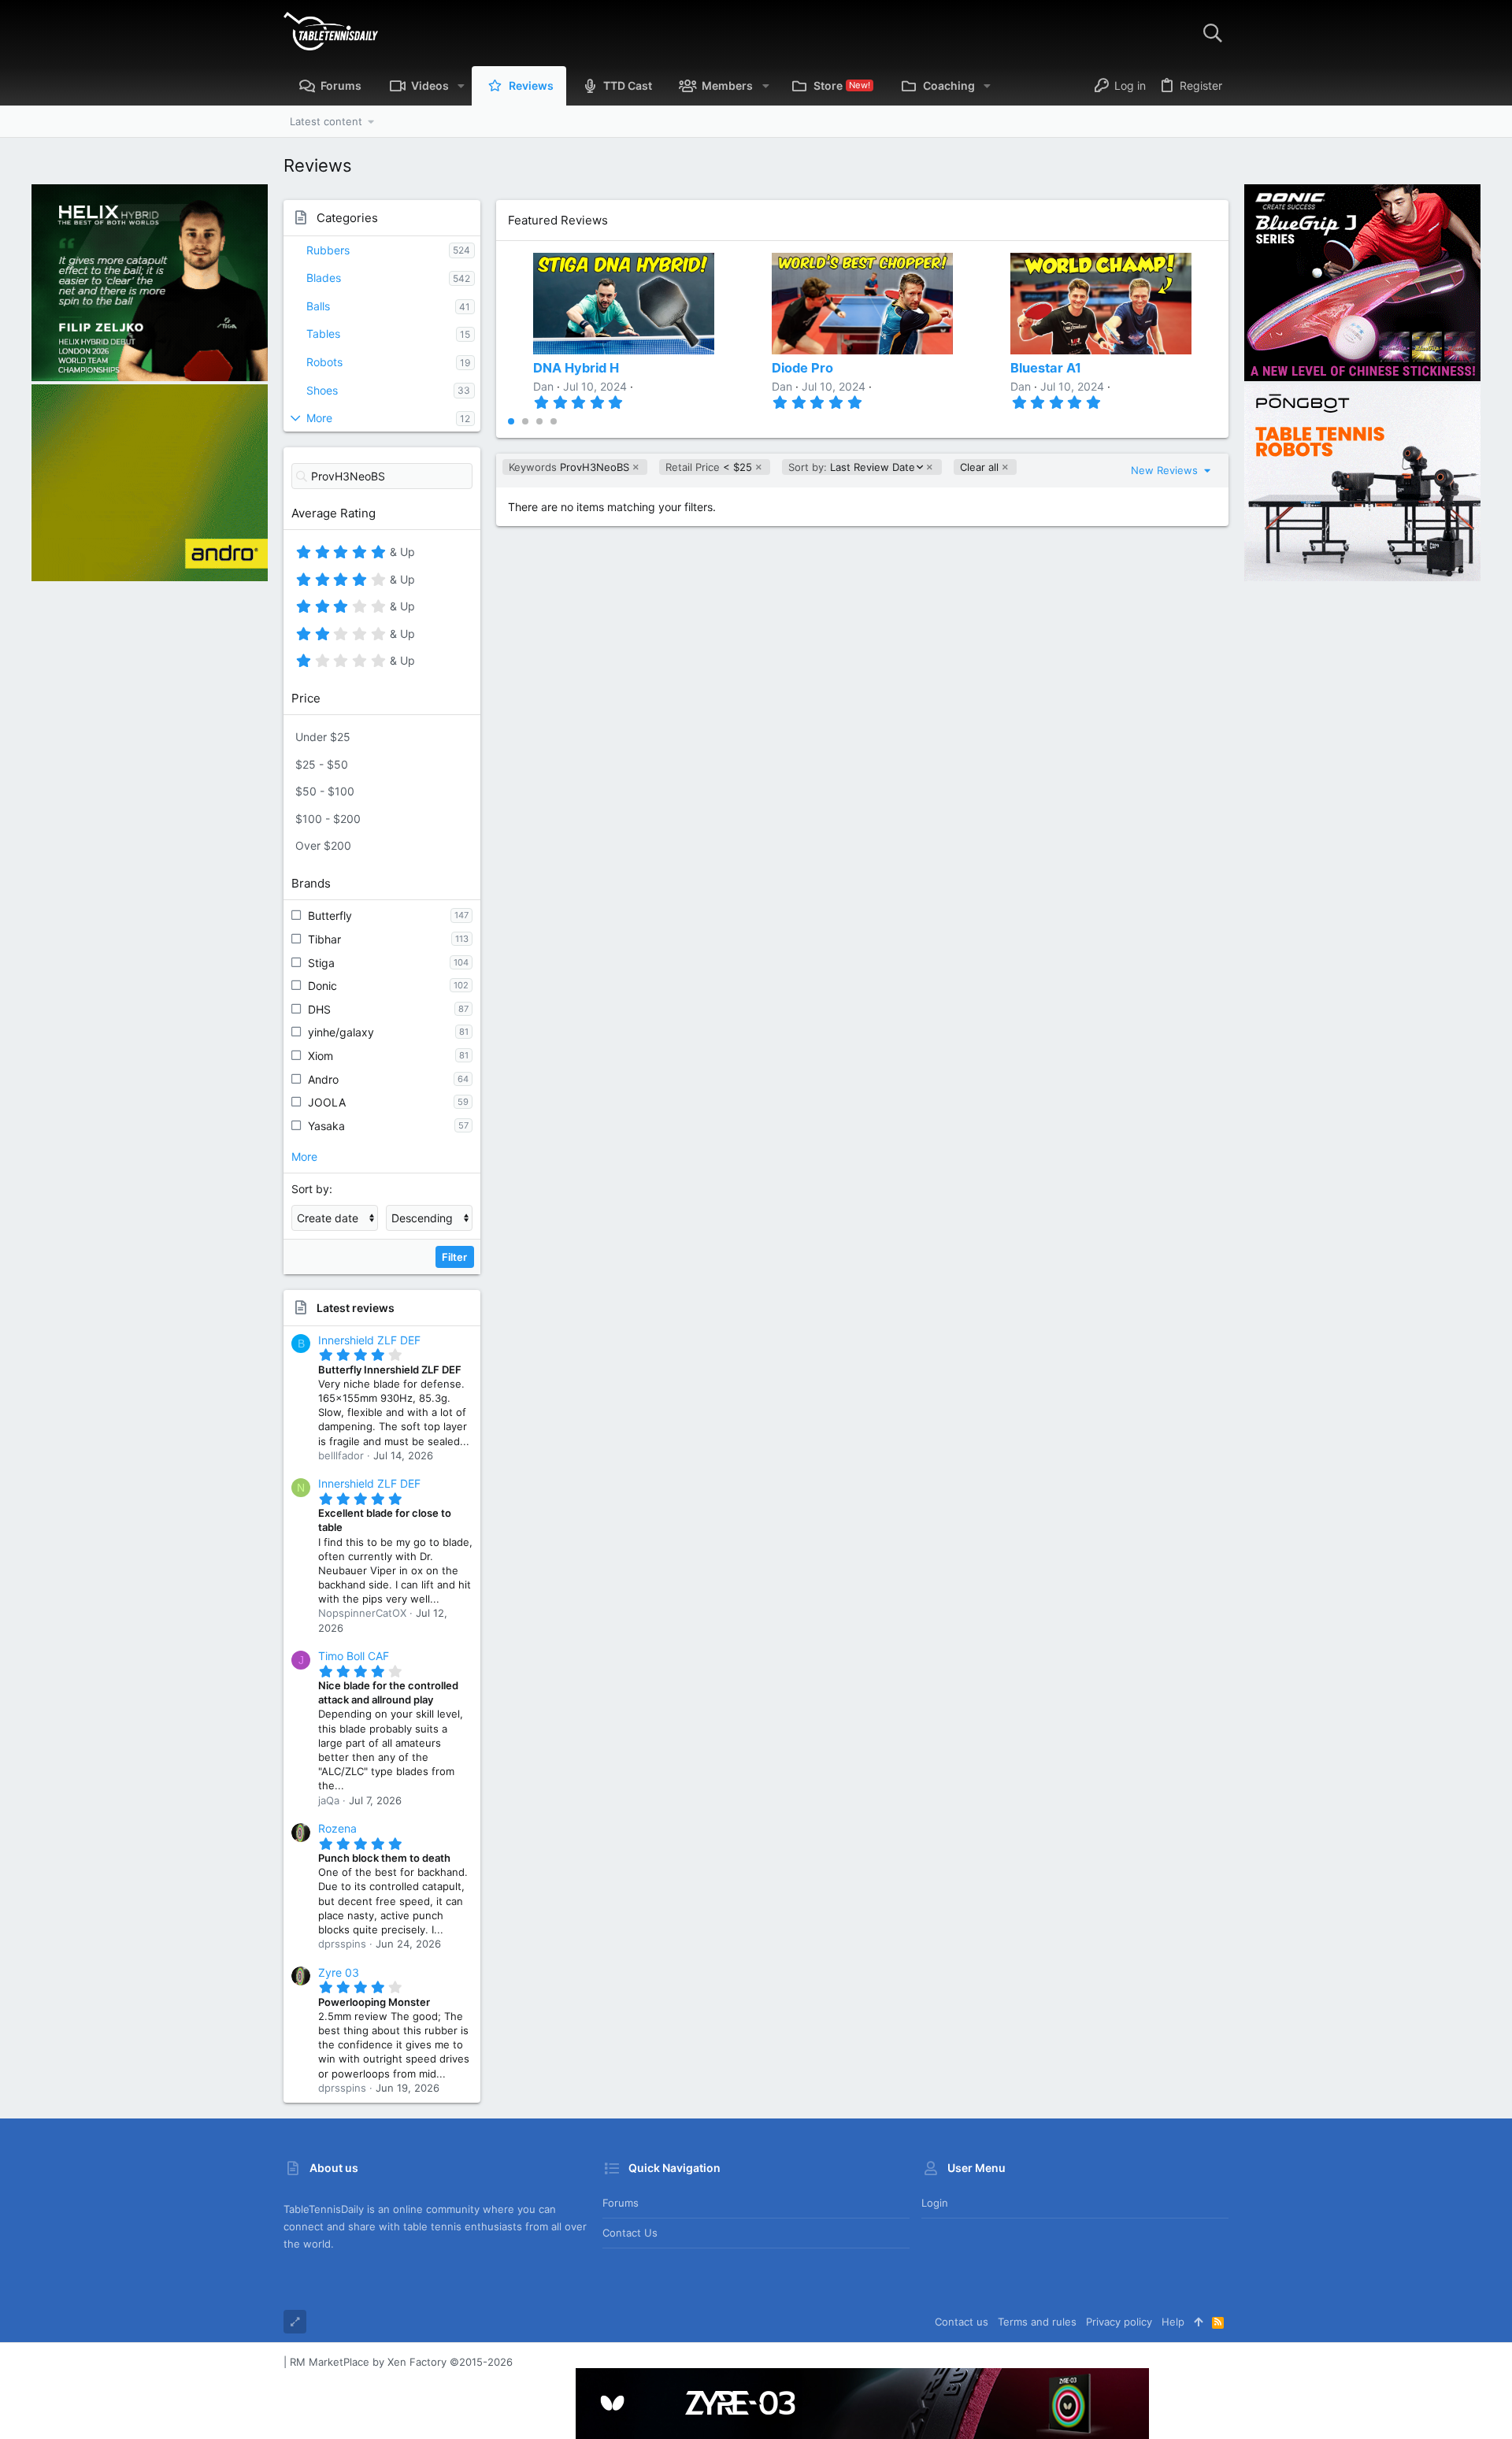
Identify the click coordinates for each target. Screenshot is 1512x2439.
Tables (323, 334)
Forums (621, 2203)
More (319, 418)
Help (1173, 2322)
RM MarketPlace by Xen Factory (401, 2362)
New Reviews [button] (1166, 470)
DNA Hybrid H (576, 368)
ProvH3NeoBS (569, 467)
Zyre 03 (339, 1972)
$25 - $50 (322, 764)
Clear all (979, 467)
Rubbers (328, 250)
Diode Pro (802, 368)
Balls (318, 306)
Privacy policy (1119, 2322)
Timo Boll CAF (354, 1656)
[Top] (1198, 2322)
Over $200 (323, 845)
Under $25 (323, 737)
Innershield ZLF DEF (369, 1340)
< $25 (709, 467)
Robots (324, 362)
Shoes (322, 390)
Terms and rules (1037, 2322)
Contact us (630, 2233)
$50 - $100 (325, 791)
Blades (324, 278)
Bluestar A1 (1046, 368)
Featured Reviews (558, 220)
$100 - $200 (328, 819)
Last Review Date (851, 467)
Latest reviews (356, 1308)
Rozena (337, 1828)
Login (935, 2203)
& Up (400, 554)
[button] (461, 86)
